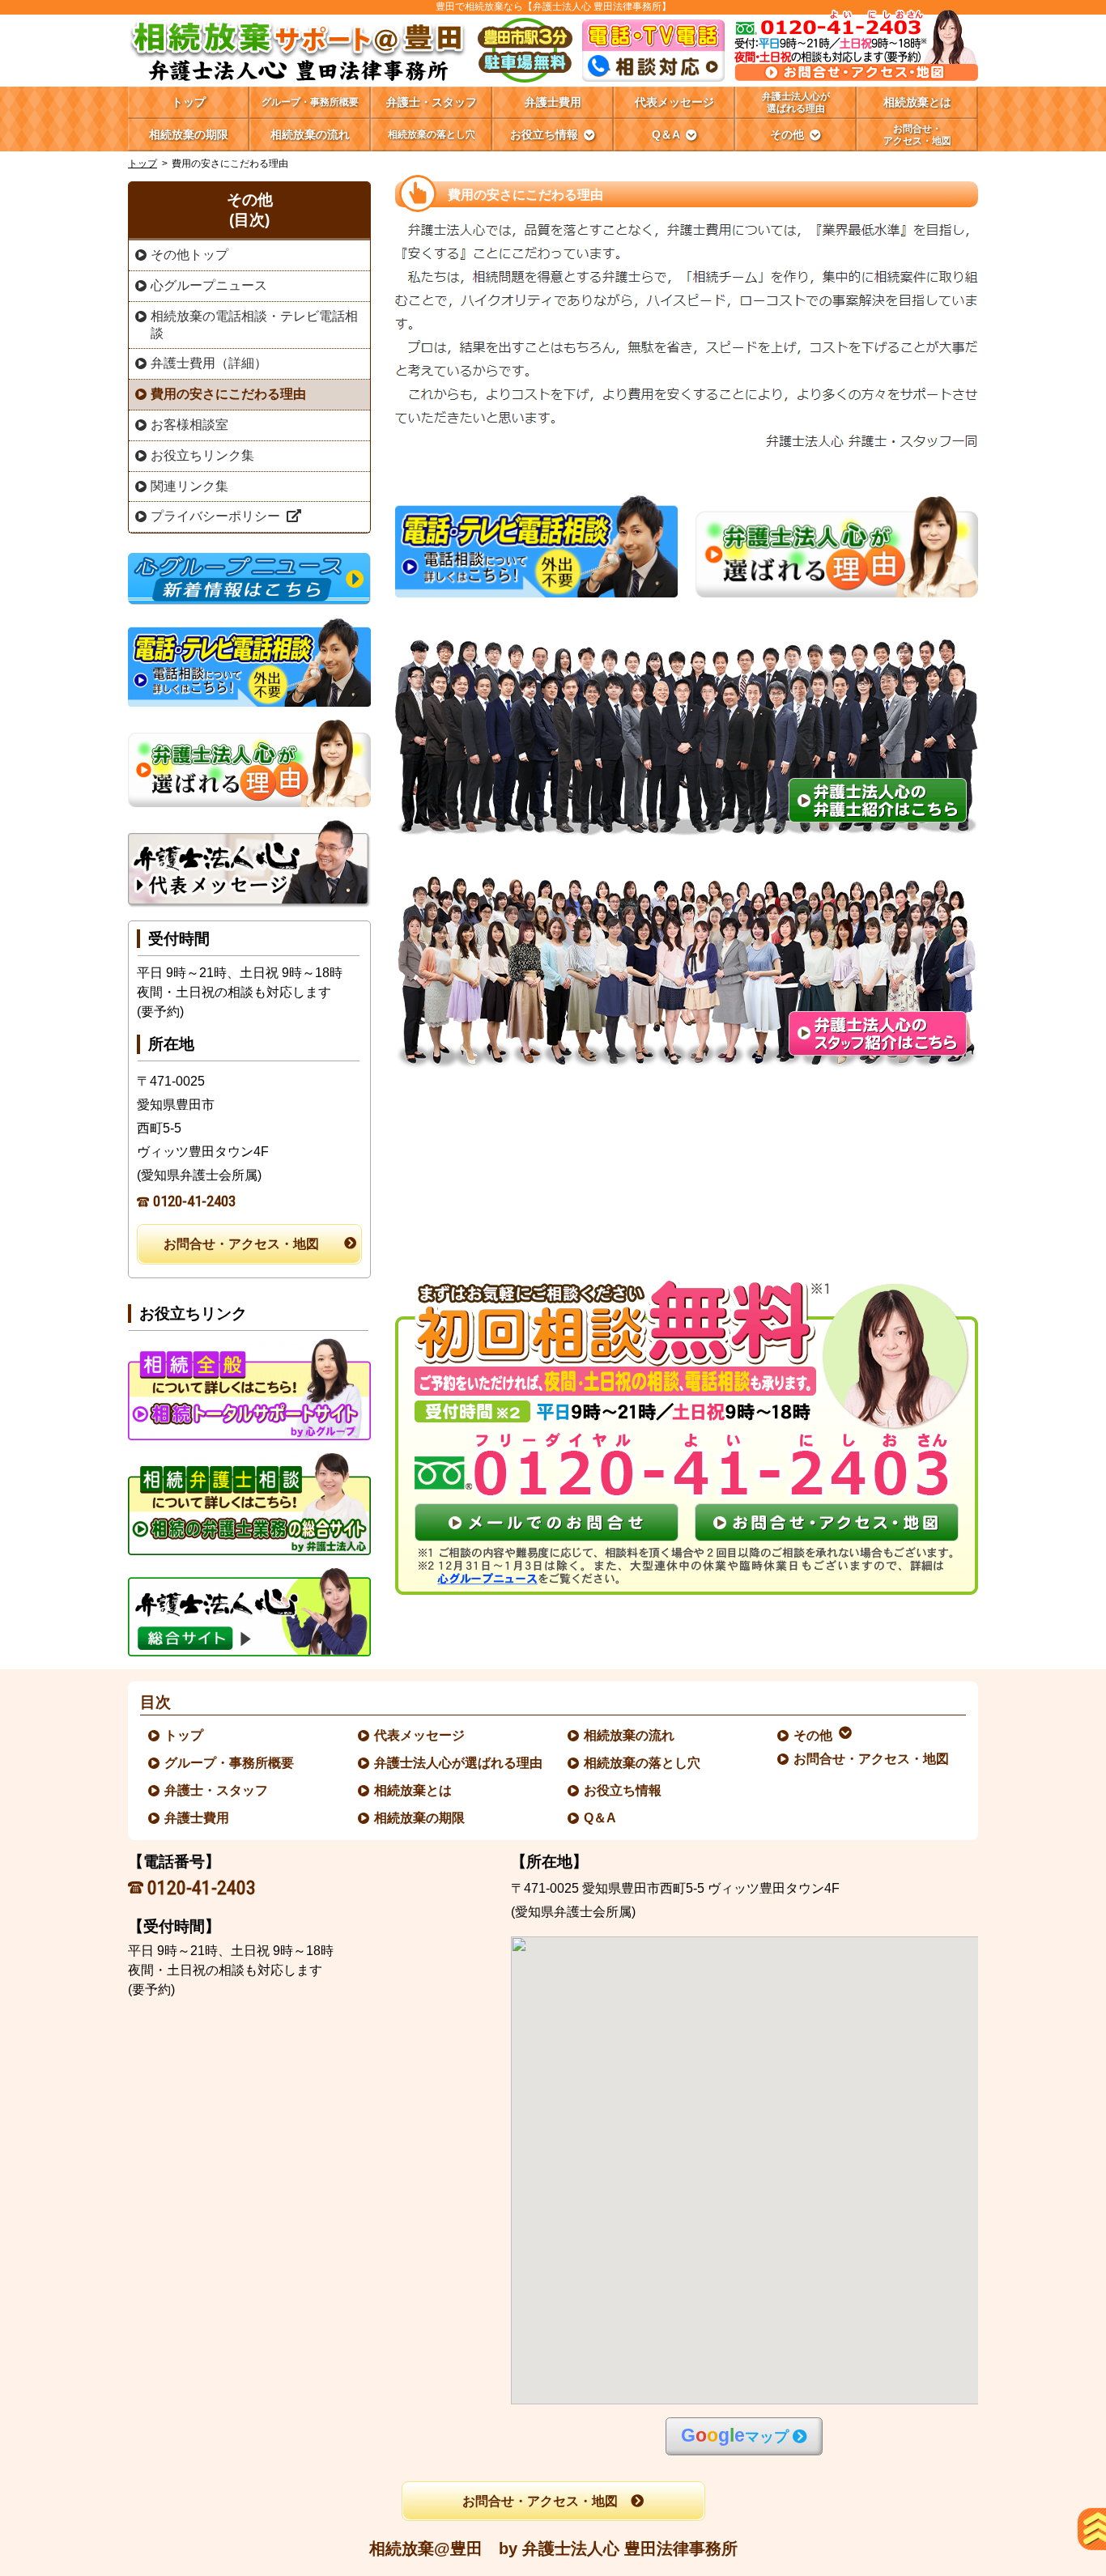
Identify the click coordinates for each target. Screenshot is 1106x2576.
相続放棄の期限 (420, 1818)
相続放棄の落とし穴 (643, 1763)
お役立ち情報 (623, 1790)
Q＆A (601, 1818)
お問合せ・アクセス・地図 (241, 1244)
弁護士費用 (198, 1818)
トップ (189, 102)
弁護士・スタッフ (217, 1790)
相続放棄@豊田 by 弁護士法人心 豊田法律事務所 (553, 2548)
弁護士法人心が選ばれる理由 (459, 1763)
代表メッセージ (420, 1735)
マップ (735, 2436)
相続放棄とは (414, 1790)
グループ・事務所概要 (230, 1763)
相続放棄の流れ (630, 1735)
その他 (814, 1735)
